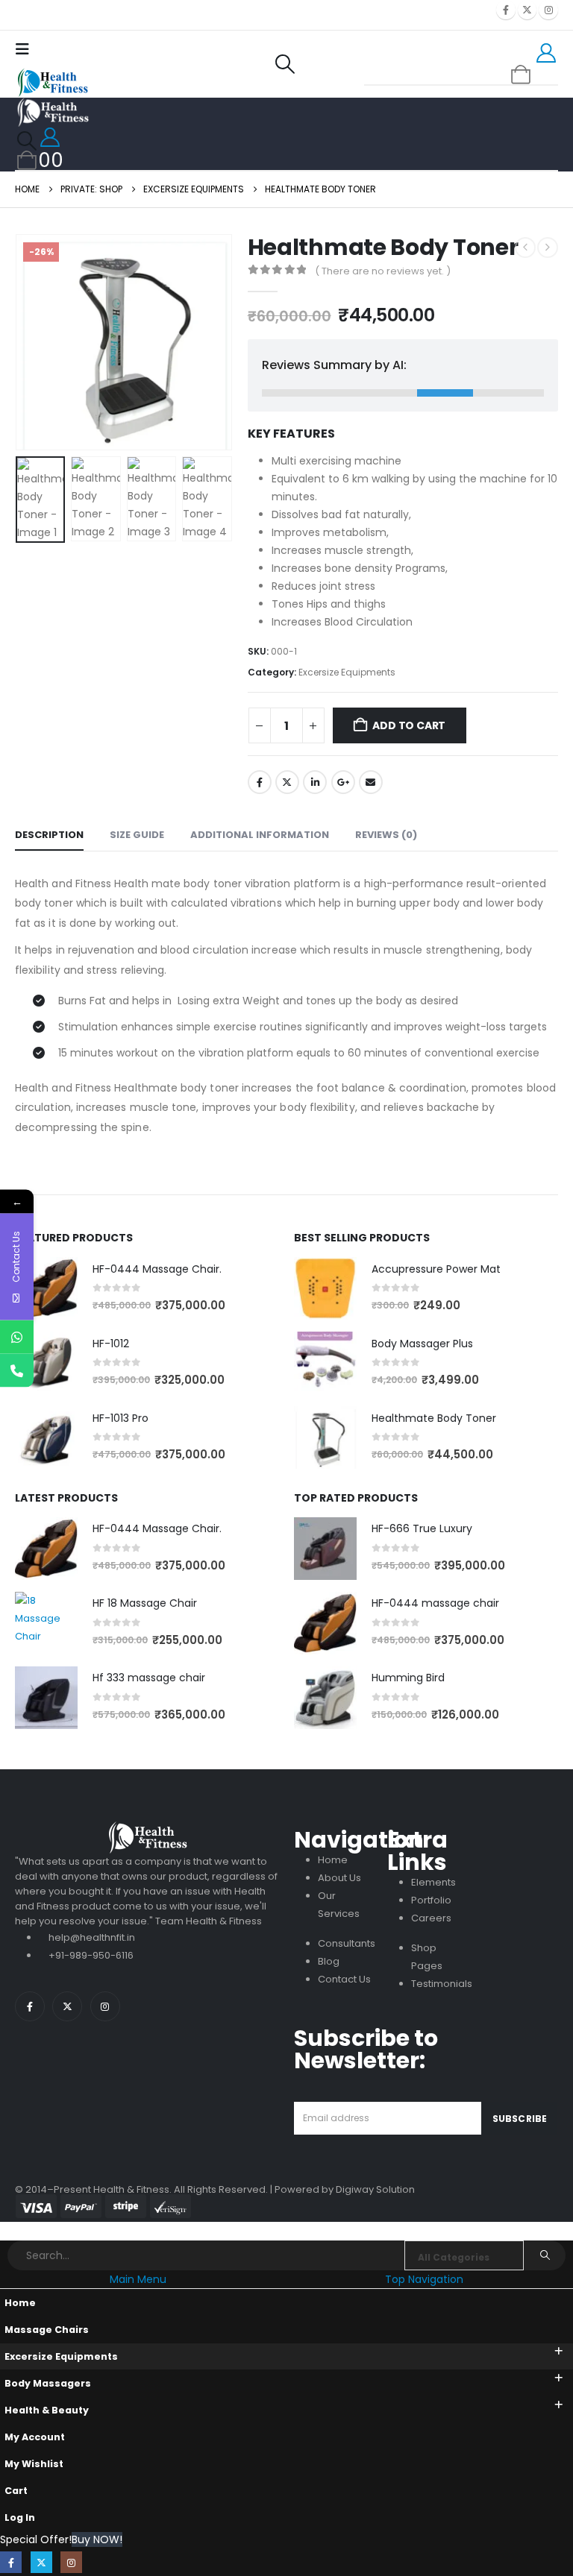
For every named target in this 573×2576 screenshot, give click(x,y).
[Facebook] (506, 10)
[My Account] (547, 53)
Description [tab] (49, 835)
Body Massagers (48, 2383)
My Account (35, 2437)
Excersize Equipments (347, 672)
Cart (16, 2491)
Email (371, 782)
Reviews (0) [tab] (386, 835)
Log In (20, 2517)
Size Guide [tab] (137, 835)
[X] (527, 10)
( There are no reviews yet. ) (383, 271)
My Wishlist (34, 2464)
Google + (343, 782)
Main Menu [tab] (138, 2279)
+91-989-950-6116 (91, 1955)
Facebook (260, 782)
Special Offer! (36, 2539)
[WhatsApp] (17, 1336)
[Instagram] (548, 10)
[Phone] (17, 1370)
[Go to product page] (46, 1288)
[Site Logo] (52, 83)
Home (20, 2303)
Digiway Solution (375, 2189)
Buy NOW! (97, 2539)
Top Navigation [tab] (424, 2279)
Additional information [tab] (260, 835)
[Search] (545, 2255)
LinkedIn (315, 782)
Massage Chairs (47, 2330)
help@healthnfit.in (92, 1937)
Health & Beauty (47, 2410)
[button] (26, 49)
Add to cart (409, 725)
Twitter (287, 782)
